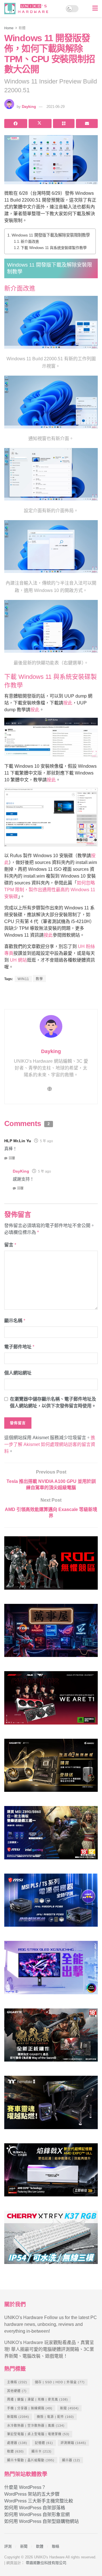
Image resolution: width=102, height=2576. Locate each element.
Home (9, 28)
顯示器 (71, 2460)
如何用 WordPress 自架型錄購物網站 (42, 2521)
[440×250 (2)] (51, 1903)
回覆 (12, 1158)
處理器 (17, 2443)
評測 (8, 2546)
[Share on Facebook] (16, 124)
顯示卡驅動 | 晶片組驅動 (31, 2460)
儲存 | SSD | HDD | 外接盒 (60, 2382)
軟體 (22, 28)
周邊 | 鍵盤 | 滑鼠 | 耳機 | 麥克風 (38, 2399)
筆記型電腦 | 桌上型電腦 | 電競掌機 (38, 2434)
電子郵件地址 (19, 1347)
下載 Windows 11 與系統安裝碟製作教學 (54, 248)
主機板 (17, 2382)
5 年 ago (46, 1141)
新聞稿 (18, 2417)
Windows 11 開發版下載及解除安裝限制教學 (51, 235)
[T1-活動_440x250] (51, 1700)
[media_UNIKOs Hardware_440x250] (51, 2038)
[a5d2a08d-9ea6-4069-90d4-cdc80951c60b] (51, 1835)
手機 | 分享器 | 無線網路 (30, 2408)
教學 (39, 979)
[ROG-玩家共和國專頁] (51, 1565)
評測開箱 (73, 2443)
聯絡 (56, 2546)
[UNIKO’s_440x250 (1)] (51, 1768)
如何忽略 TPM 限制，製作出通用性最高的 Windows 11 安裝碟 (50, 890)
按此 (68, 703)
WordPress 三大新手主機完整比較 (39, 2501)
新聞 (69, 2408)
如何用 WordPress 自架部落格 (35, 2508)
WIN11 (23, 979)
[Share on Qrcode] (64, 124)
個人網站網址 (18, 1373)
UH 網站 (18, 960)
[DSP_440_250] (51, 1970)
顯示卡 (42, 2451)
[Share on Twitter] (40, 124)
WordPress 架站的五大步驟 (32, 2494)
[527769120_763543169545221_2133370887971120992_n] (51, 2105)
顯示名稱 (15, 1321)
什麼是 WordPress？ (25, 2487)
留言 (10, 1245)
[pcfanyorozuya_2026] (51, 1633)
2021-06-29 (56, 107)
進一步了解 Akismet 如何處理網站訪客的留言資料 (50, 1444)
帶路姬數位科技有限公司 (46, 2563)
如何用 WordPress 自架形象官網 (37, 2515)
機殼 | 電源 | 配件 (55, 2417)
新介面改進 (30, 241)
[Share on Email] (87, 124)
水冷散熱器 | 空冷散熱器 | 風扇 (36, 2426)
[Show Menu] (95, 9)
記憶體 (44, 2443)
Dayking (29, 107)
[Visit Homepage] (28, 9)
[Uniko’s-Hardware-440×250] (51, 2172)
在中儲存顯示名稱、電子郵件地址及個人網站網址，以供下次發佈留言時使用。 (53, 1402)
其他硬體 (17, 2391)
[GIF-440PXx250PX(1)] (51, 2240)
